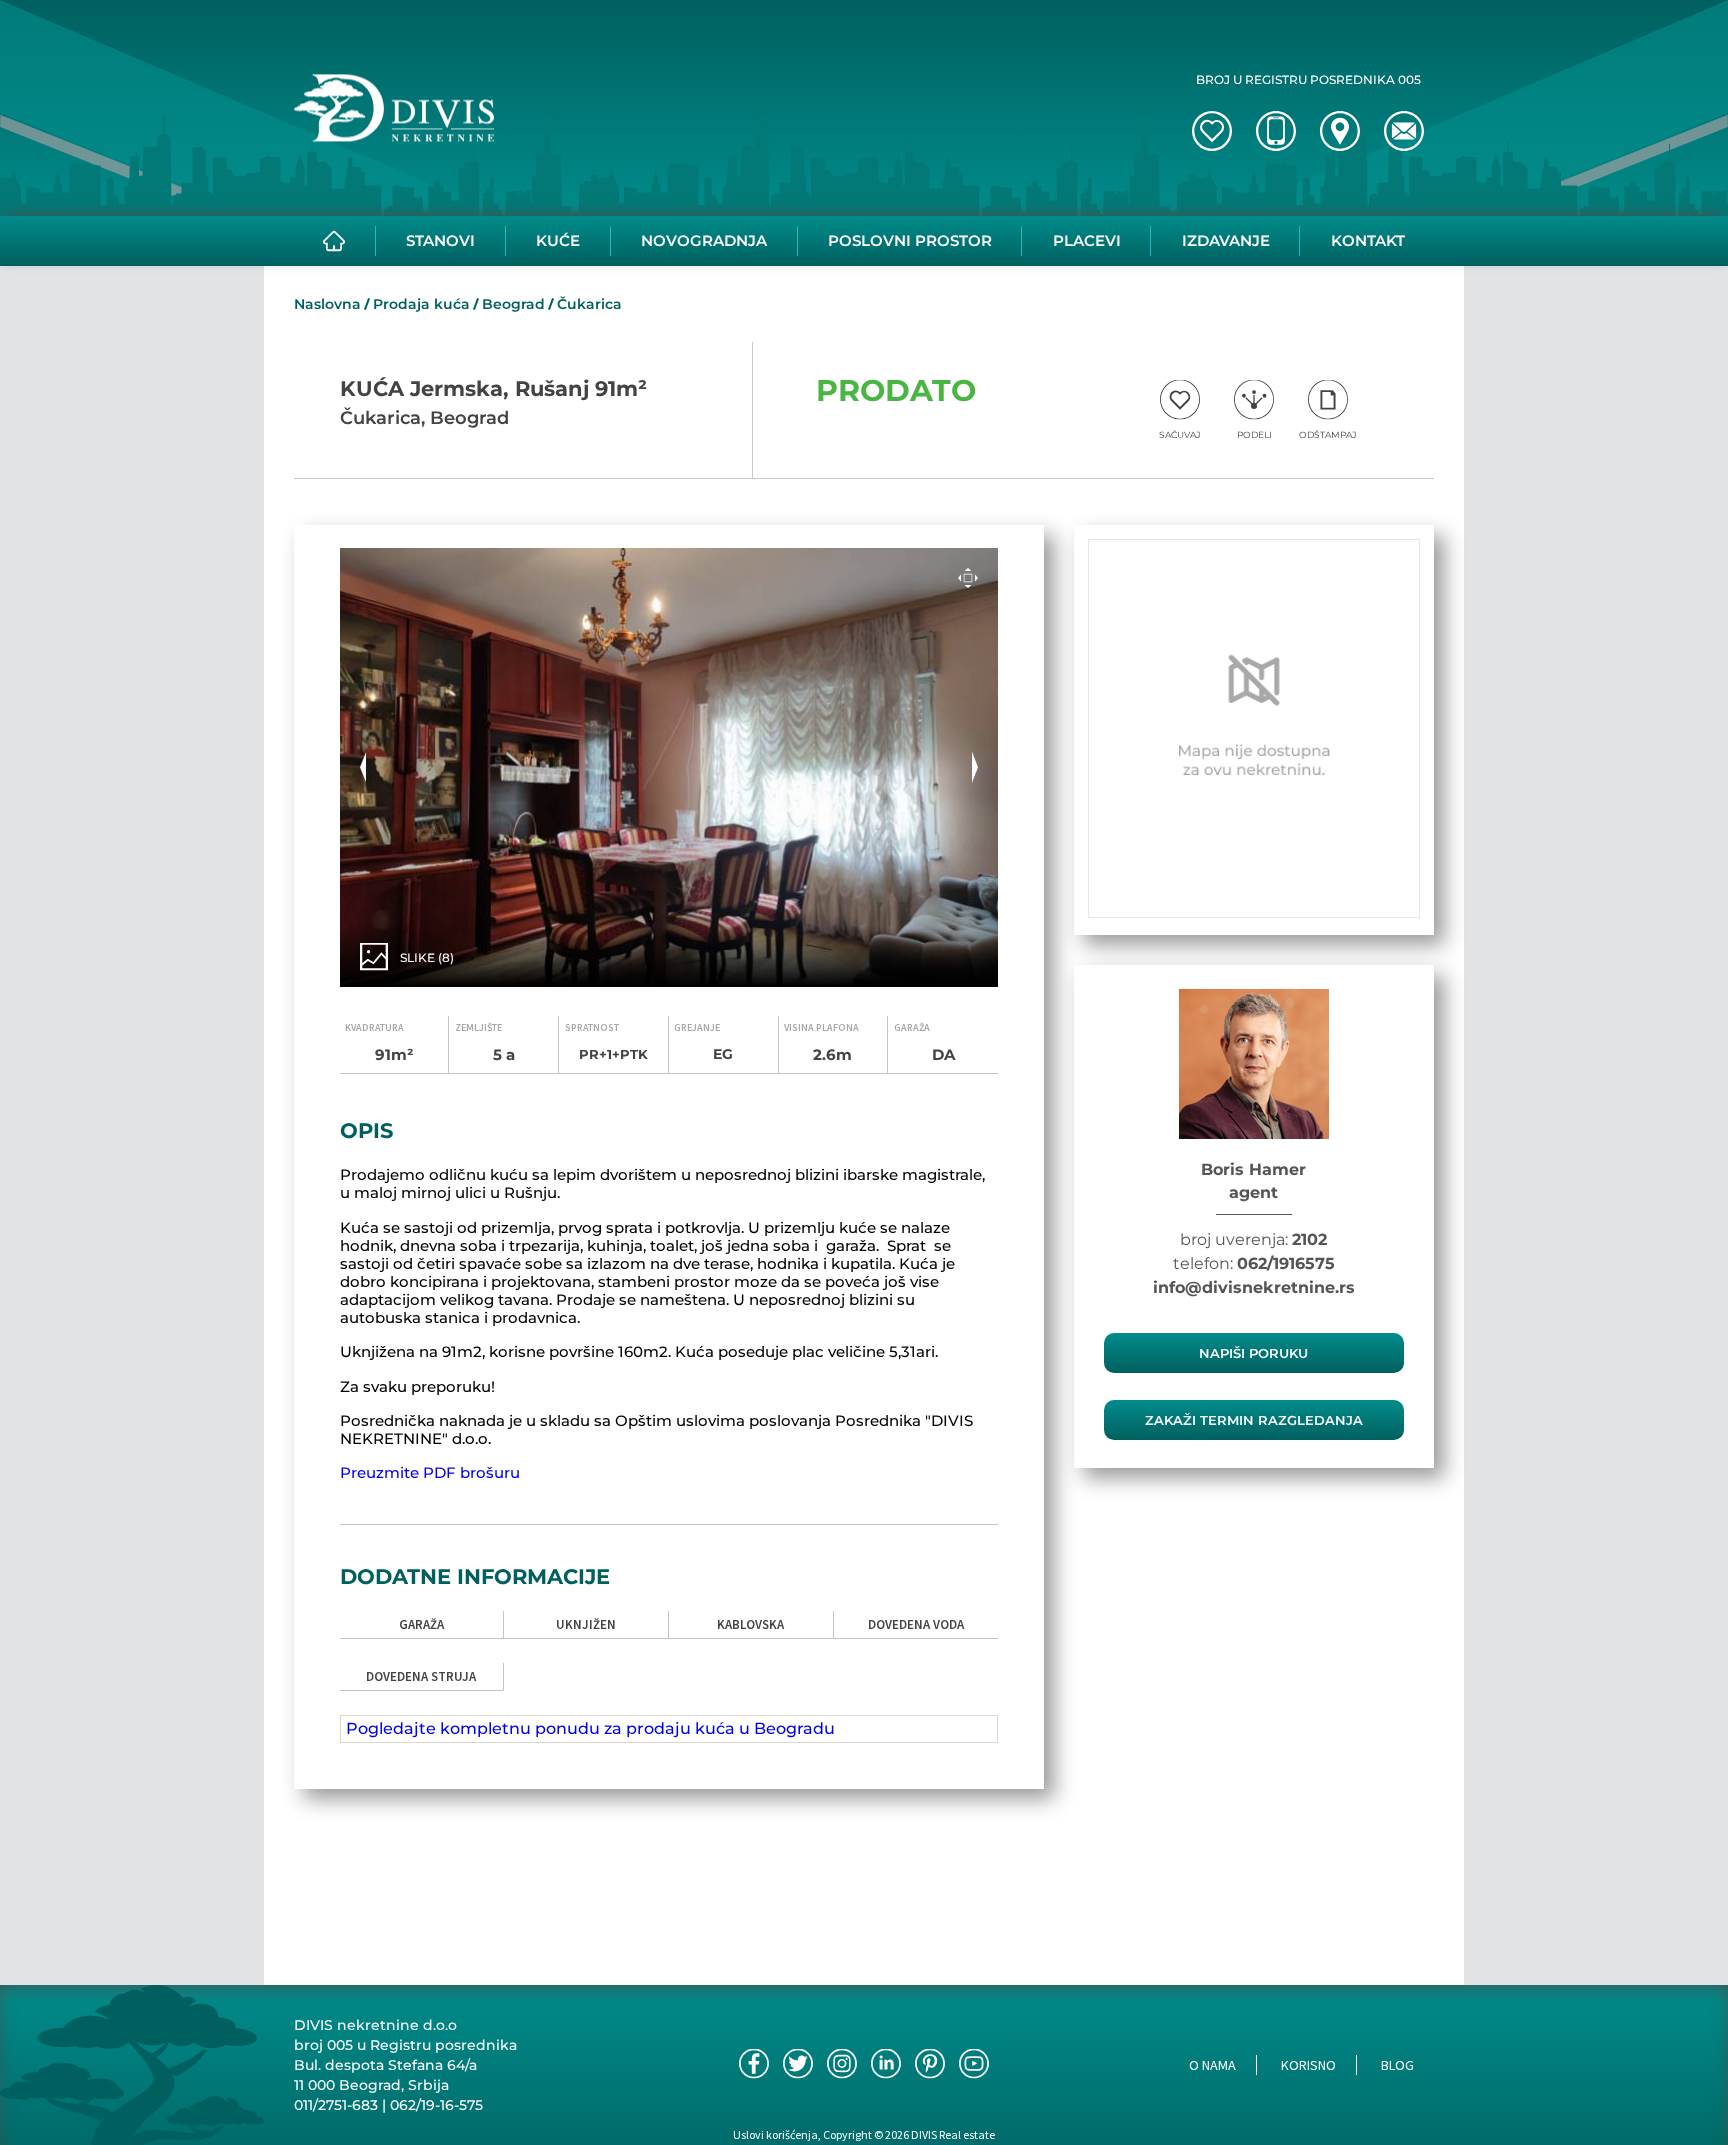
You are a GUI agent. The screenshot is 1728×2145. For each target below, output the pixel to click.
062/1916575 (1286, 1263)
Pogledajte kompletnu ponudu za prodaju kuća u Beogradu (590, 1728)
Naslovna (327, 304)
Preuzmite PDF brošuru (430, 1472)
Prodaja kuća (421, 304)
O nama (1212, 2065)
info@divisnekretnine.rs (1254, 1287)
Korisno (1308, 2065)
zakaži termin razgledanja (1254, 1420)
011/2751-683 (336, 2105)
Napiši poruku (1253, 1353)
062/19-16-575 (436, 2105)
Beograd (513, 304)
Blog (1397, 2065)
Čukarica (589, 304)
